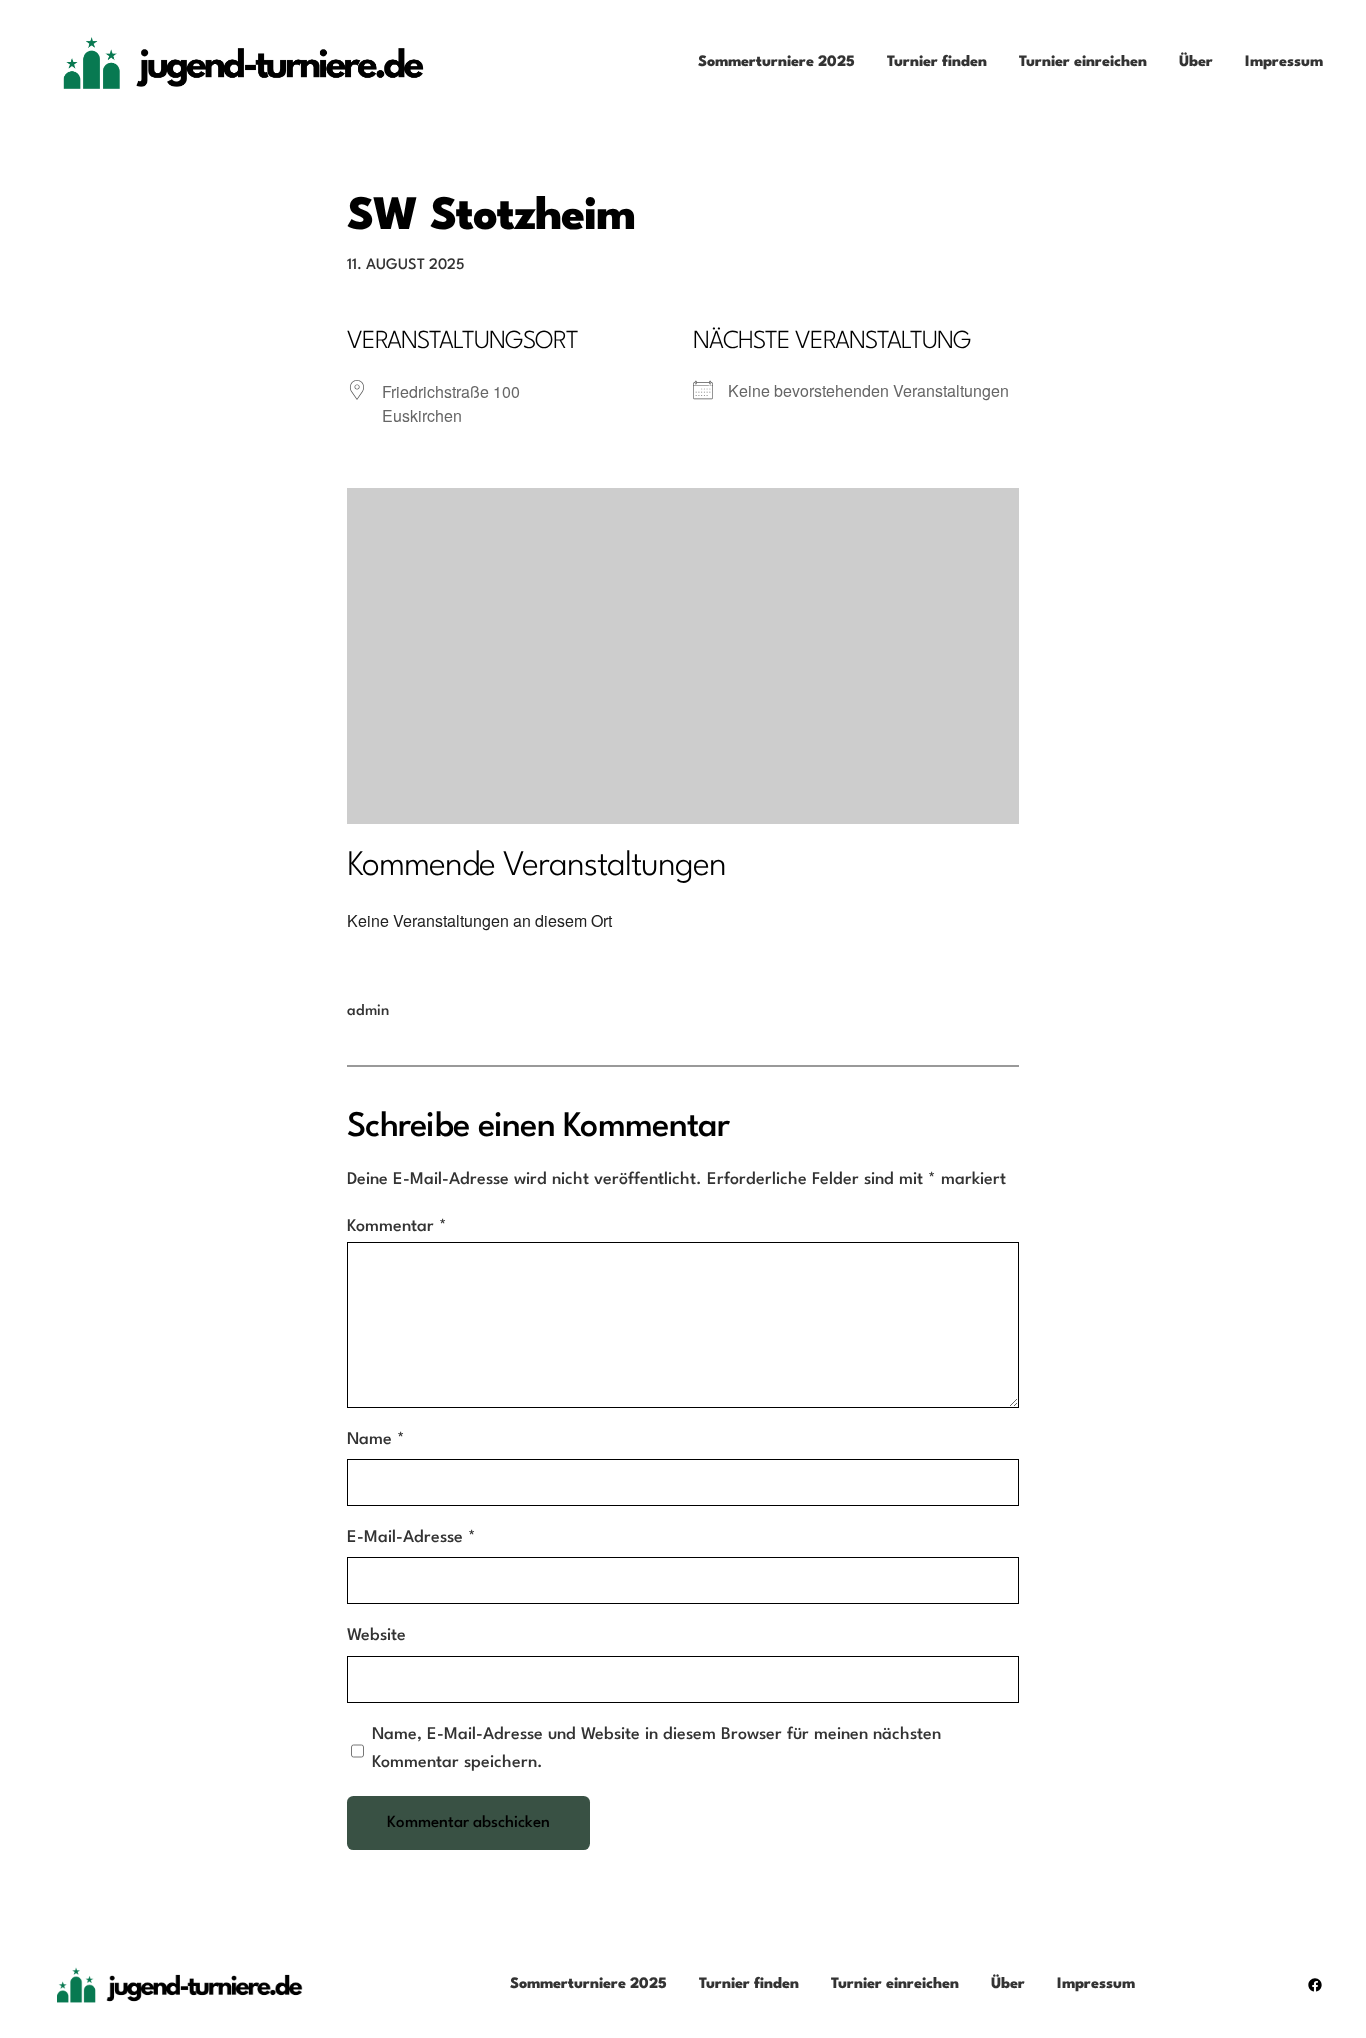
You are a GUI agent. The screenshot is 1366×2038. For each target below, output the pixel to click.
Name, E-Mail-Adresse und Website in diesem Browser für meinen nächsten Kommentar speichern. (656, 1749)
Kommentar (397, 1226)
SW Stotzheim (491, 217)
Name (376, 1439)
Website (376, 1635)
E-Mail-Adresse (411, 1537)
